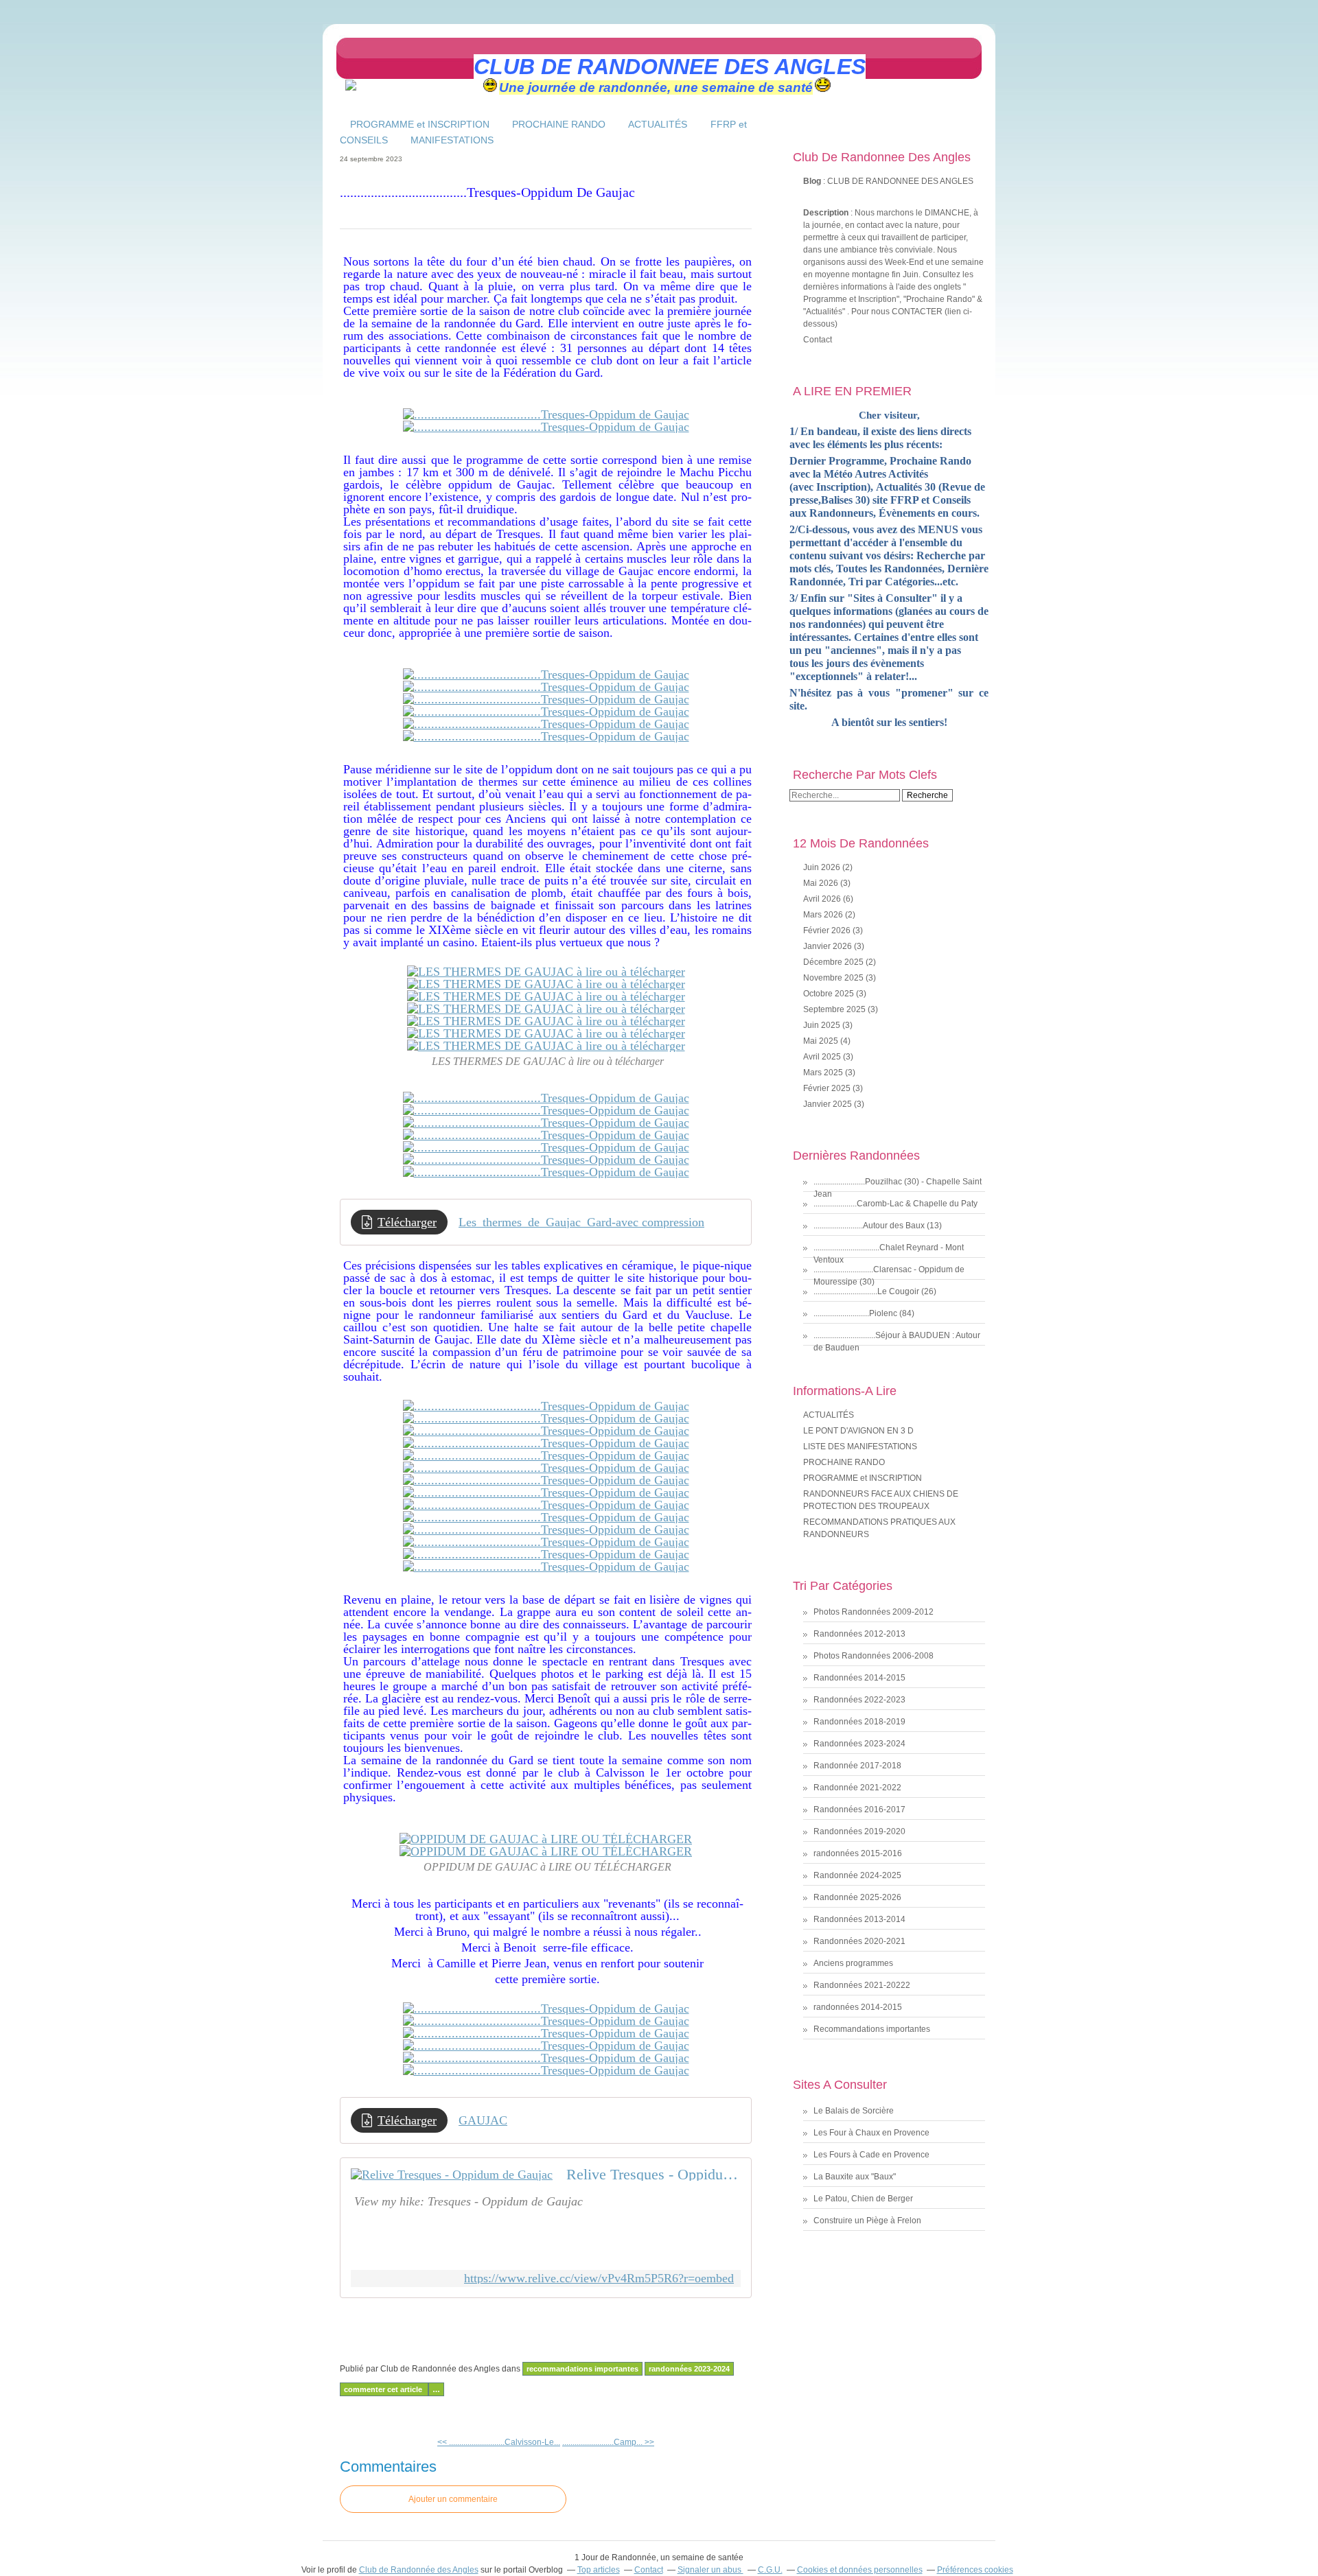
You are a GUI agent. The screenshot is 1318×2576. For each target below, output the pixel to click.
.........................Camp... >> (608, 2442)
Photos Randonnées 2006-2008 (874, 1656)
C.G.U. (770, 2570)
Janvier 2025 (829, 1104)
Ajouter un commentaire (453, 2499)
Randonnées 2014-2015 (859, 1678)
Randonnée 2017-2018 (857, 1766)
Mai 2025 (822, 1041)
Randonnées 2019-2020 (859, 1831)
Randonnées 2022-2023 (859, 1700)
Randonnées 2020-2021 (859, 1941)
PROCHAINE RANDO (559, 124)
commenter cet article (384, 2389)
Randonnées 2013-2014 (859, 1919)
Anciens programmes (853, 1963)
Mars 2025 (824, 1073)
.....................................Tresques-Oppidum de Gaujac (487, 192)
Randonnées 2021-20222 (862, 1985)
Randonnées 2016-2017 (859, 1810)
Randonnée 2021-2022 (857, 1788)
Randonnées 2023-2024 (689, 2369)
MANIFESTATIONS (452, 140)
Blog (812, 181)
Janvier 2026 (829, 946)
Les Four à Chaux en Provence (871, 2133)
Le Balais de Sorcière (854, 2111)
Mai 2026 (822, 883)
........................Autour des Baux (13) (878, 1226)
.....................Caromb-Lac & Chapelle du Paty (895, 1204)
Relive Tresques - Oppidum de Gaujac (654, 2175)
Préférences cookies (975, 2570)
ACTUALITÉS (659, 124)
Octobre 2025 (830, 994)
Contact (818, 340)
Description (827, 213)
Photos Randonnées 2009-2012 (874, 1612)
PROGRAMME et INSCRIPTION (420, 124)
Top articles (599, 2570)
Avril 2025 (823, 1057)
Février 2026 (828, 930)
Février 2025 (828, 1088)
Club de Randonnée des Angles (419, 2570)
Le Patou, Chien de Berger (863, 2199)
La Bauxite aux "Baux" (855, 2177)
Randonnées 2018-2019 (859, 1722)
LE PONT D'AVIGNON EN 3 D (858, 1431)
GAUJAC (483, 2120)
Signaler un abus (710, 2570)
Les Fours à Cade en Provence (871, 2155)
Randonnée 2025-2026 (857, 1897)
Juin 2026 (823, 867)
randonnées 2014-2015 (858, 2007)
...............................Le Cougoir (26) (875, 1291)
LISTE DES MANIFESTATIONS (860, 1447)
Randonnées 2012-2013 (859, 1634)
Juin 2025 (823, 1025)
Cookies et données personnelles (860, 2570)
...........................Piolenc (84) (864, 1313)
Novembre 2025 (834, 978)
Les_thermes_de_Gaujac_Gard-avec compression (581, 1222)
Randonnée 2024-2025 (857, 1875)
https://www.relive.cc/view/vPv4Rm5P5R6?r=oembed (599, 2279)
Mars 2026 (824, 915)
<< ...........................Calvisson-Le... (499, 2442)
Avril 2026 (823, 899)
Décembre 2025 (834, 962)
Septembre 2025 (835, 1009)
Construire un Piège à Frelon (867, 2221)
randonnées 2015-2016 (858, 1853)
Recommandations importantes (582, 2369)
